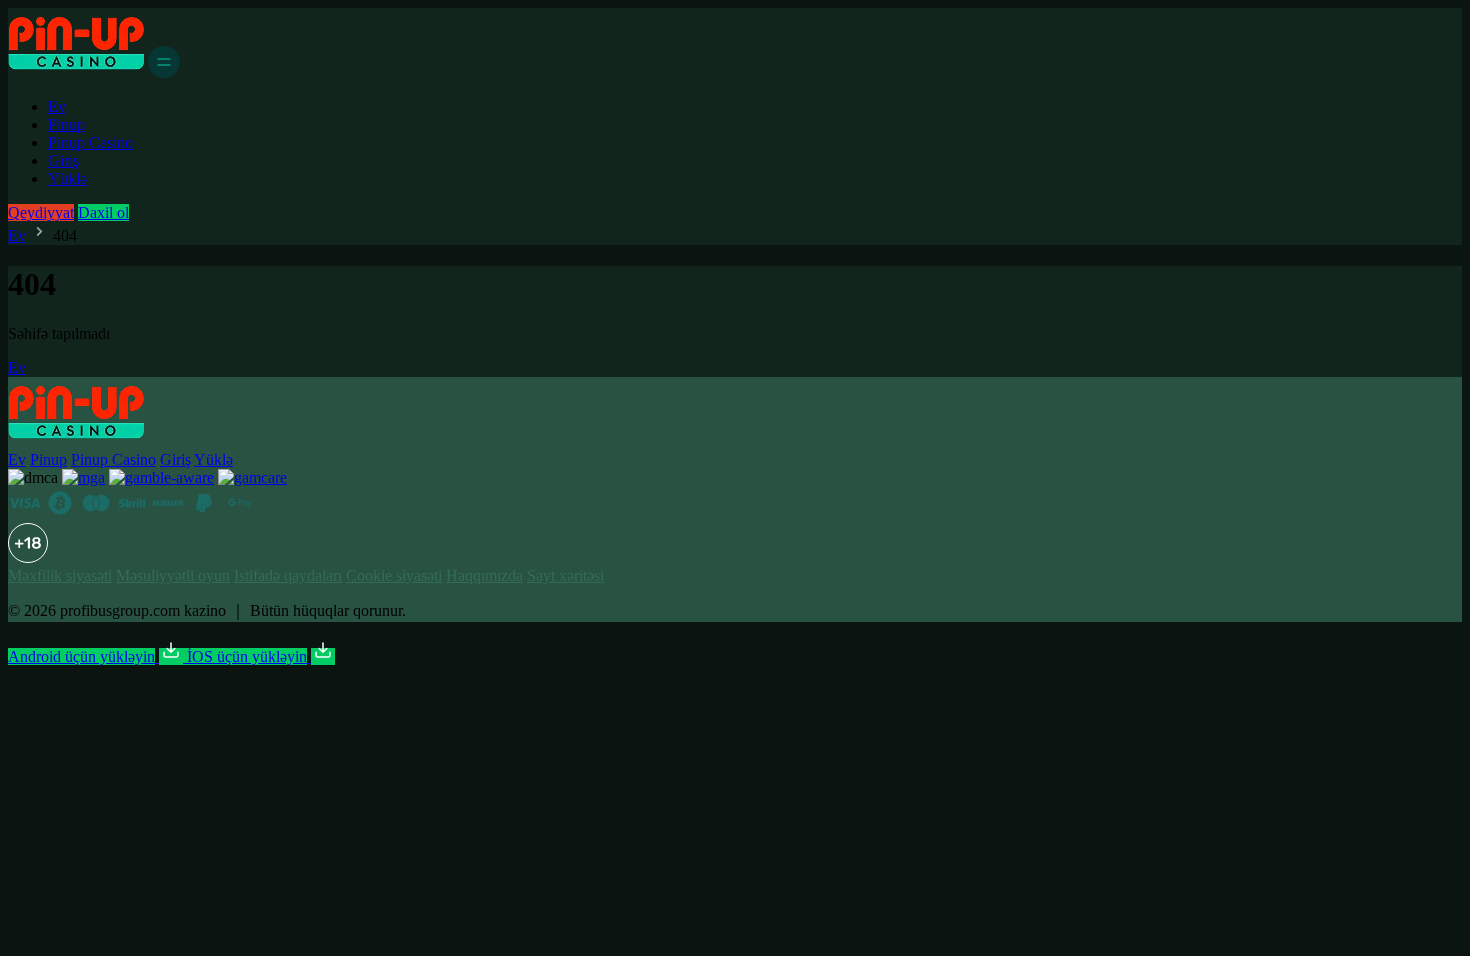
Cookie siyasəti (394, 575)
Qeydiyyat (41, 212)
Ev (57, 106)
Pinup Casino (90, 142)
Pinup (66, 124)
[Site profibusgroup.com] (76, 72)
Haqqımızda (484, 575)
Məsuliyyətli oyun (173, 575)
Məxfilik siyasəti (60, 575)
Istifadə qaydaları (288, 575)
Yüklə (67, 178)
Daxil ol (103, 212)
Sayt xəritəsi (565, 575)
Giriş (63, 160)
